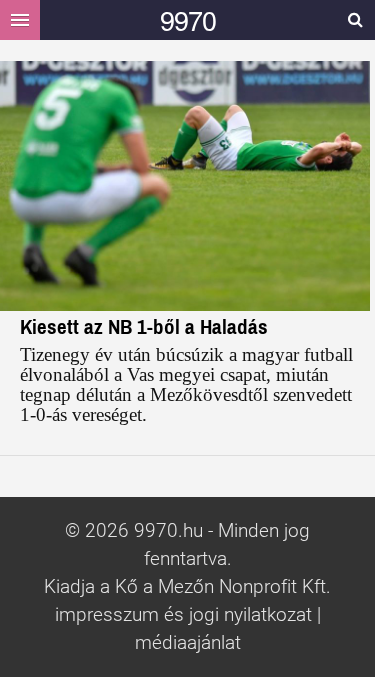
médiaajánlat (188, 643)
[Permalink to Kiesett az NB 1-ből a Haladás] (187, 186)
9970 (188, 19)
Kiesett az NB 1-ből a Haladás (144, 326)
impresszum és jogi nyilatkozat (183, 615)
